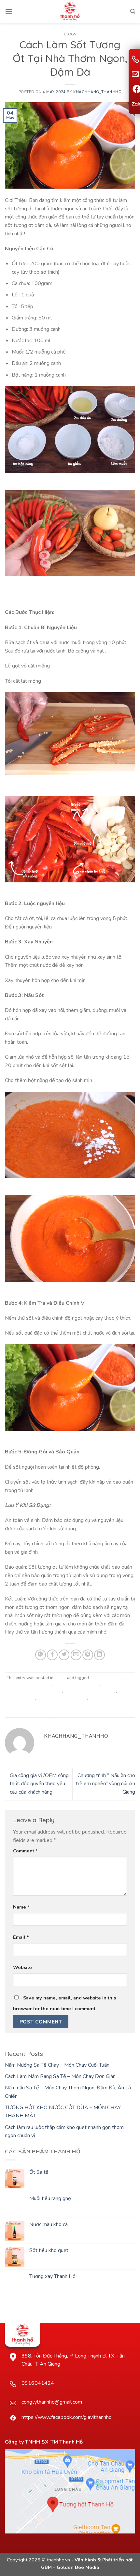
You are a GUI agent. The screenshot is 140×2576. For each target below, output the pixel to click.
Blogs (70, 34)
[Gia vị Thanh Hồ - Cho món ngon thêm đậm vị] (70, 11)
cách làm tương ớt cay (42, 1691)
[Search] (133, 11)
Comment (25, 1851)
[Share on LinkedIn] (99, 1655)
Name (21, 1907)
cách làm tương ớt (106, 1678)
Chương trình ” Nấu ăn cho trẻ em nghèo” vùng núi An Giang (105, 1784)
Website (22, 1967)
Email (21, 1937)
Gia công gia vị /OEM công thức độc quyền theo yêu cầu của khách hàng (39, 1784)
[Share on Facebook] (52, 1655)
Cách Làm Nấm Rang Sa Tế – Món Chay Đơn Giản (60, 2076)
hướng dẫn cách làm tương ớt (83, 1711)
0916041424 (38, 2383)
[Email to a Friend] (76, 1655)
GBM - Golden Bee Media (70, 2567)
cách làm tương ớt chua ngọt (90, 1691)
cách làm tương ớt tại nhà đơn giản (64, 1704)
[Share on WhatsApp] (41, 1655)
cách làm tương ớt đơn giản (62, 1698)
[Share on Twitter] (64, 1655)
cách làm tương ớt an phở (76, 1685)
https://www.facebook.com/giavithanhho (67, 2417)
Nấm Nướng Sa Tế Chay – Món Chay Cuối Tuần (57, 2065)
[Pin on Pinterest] (88, 1655)
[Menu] (9, 11)
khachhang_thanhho (98, 92)
